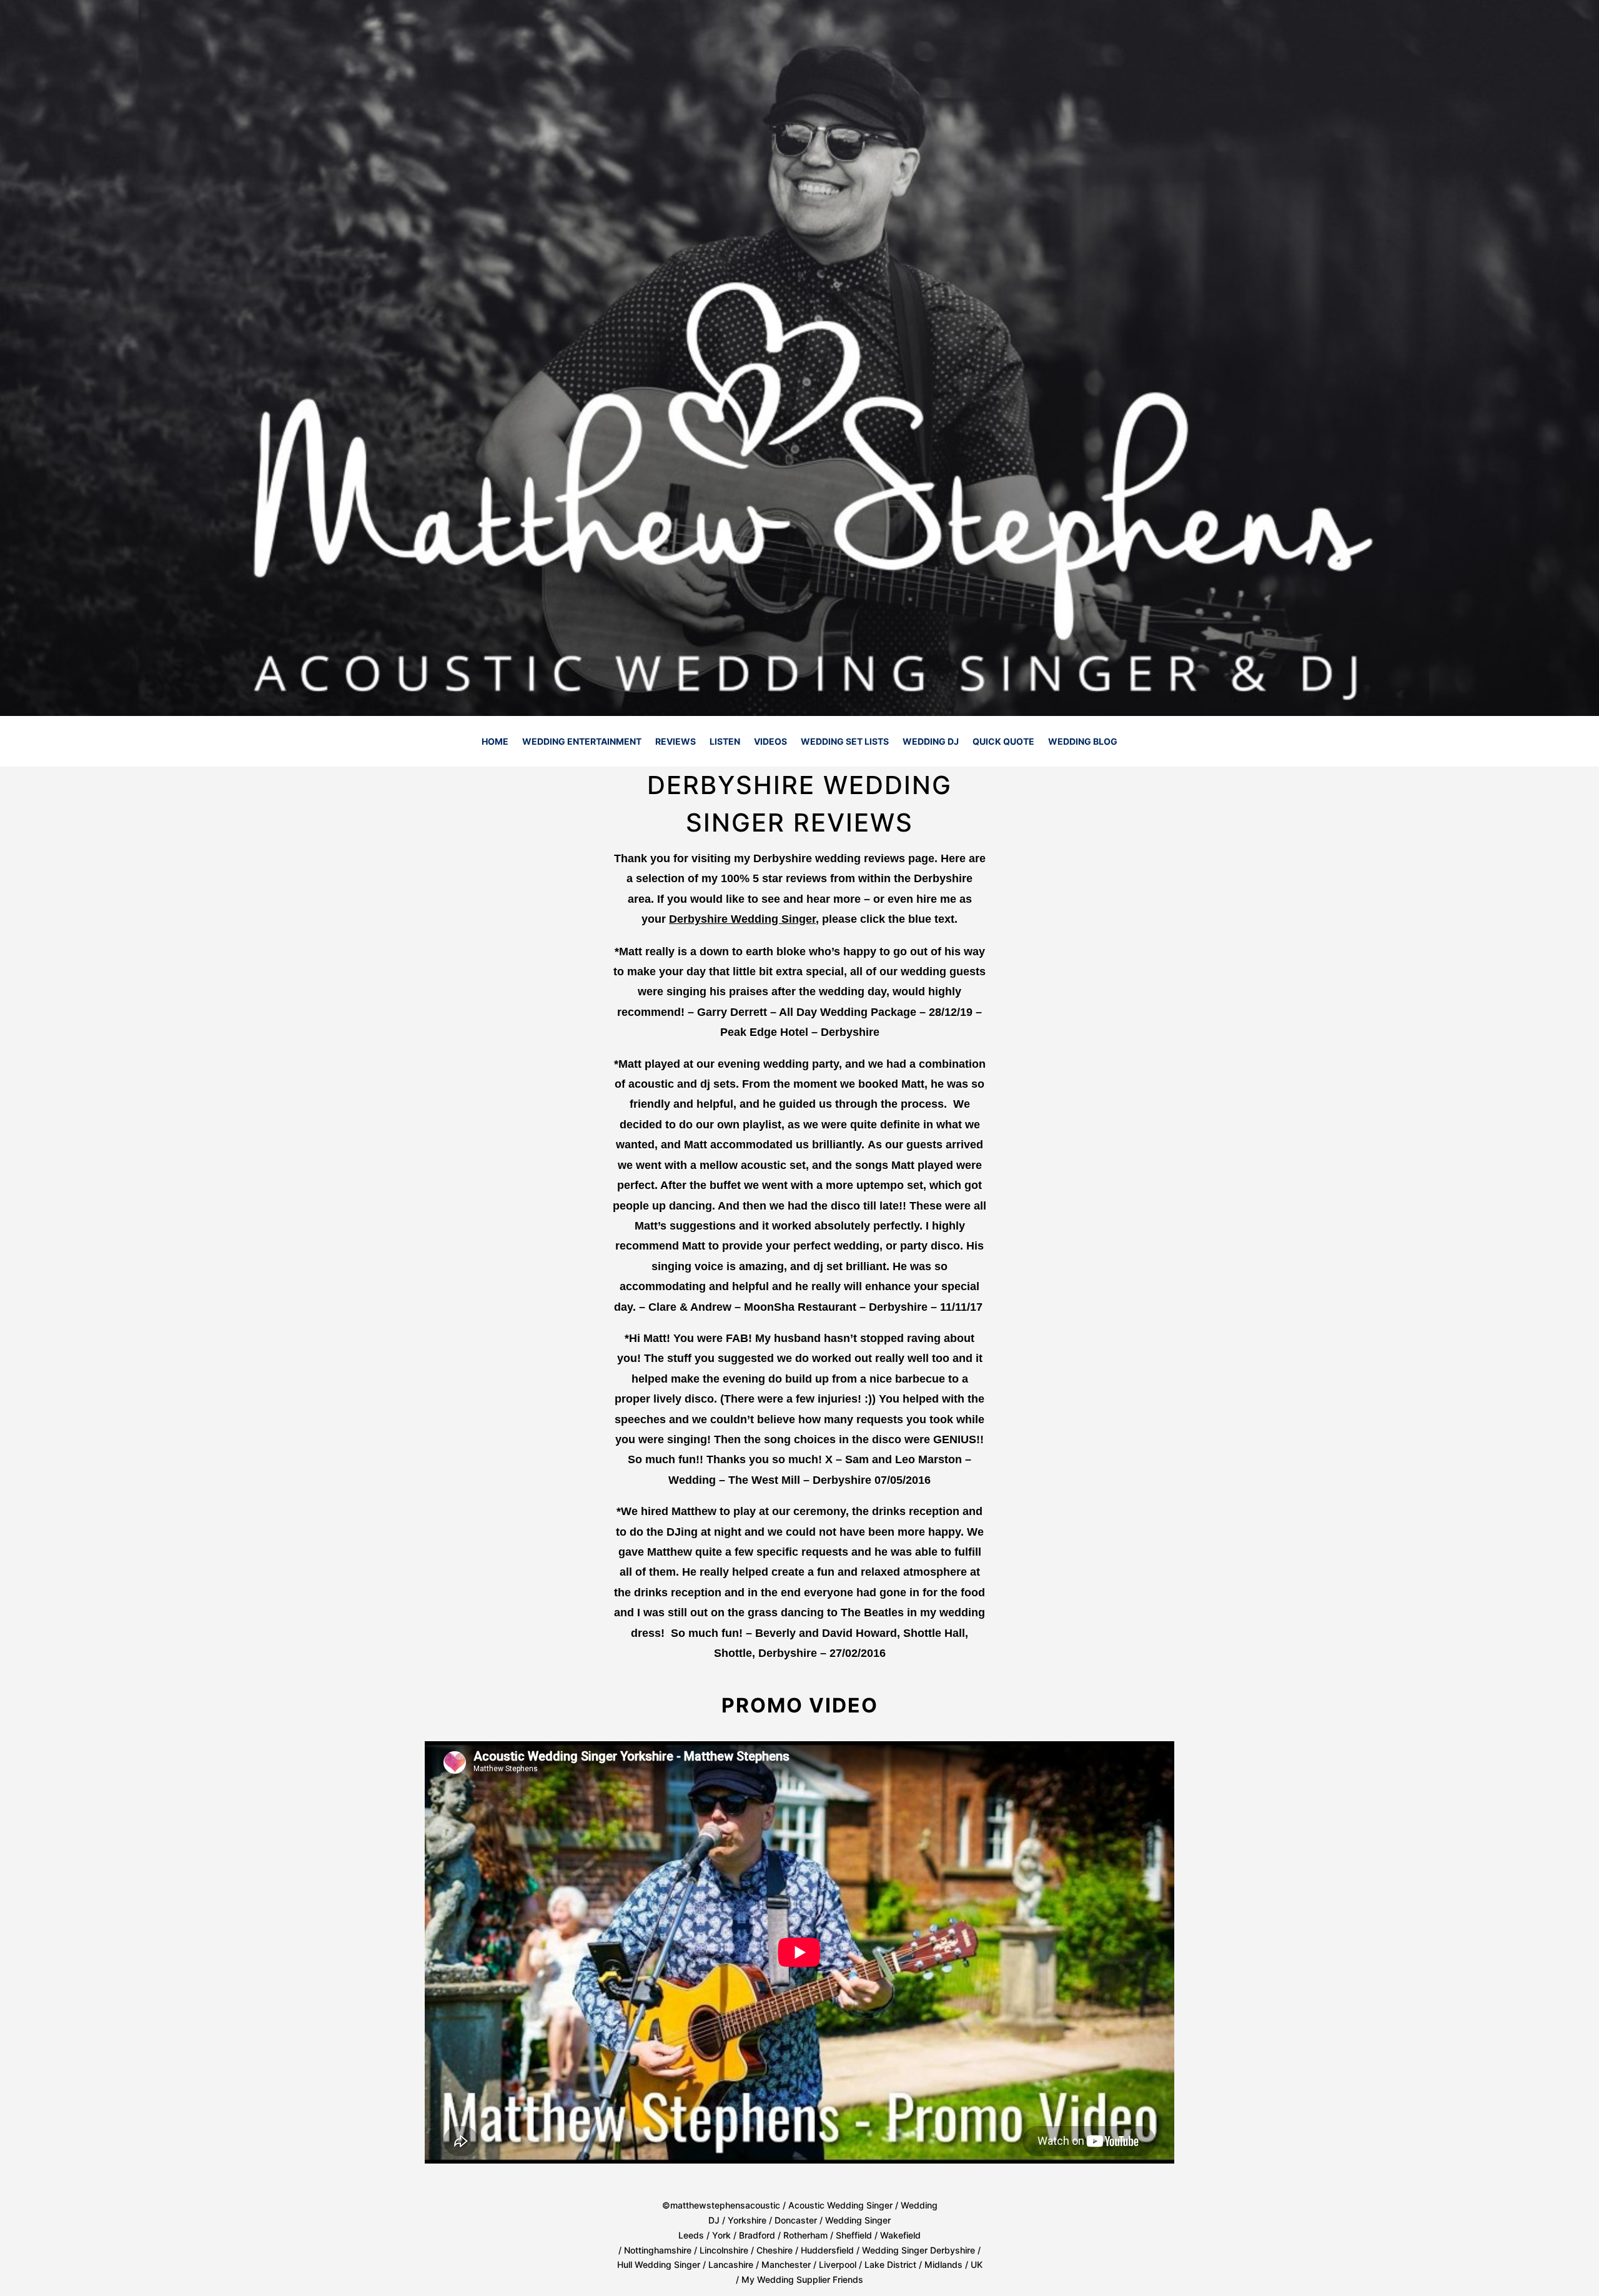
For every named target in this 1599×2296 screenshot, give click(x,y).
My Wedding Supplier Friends (802, 2279)
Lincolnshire (724, 2250)
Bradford (757, 2235)
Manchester (786, 2264)
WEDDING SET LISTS (845, 742)
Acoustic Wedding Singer (840, 2205)
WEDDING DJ (931, 742)
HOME (495, 742)
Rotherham (805, 2235)
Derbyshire (898, 1307)
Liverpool (838, 2264)
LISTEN (725, 742)
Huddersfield (827, 2250)
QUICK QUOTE (1003, 742)
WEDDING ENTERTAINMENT (582, 742)
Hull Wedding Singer (659, 2264)
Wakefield (900, 2235)
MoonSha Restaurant (800, 1307)
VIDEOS (770, 742)
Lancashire (731, 2264)
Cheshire (775, 2250)
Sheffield (855, 2235)
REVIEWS (676, 742)
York (721, 2235)
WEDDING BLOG (1083, 742)
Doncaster (796, 2220)
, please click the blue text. (813, 919)
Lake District (890, 2264)
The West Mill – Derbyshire (800, 1480)
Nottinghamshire (658, 2250)
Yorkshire (747, 2220)
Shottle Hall (934, 1633)
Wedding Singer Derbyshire (918, 2250)
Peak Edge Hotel (764, 1032)
